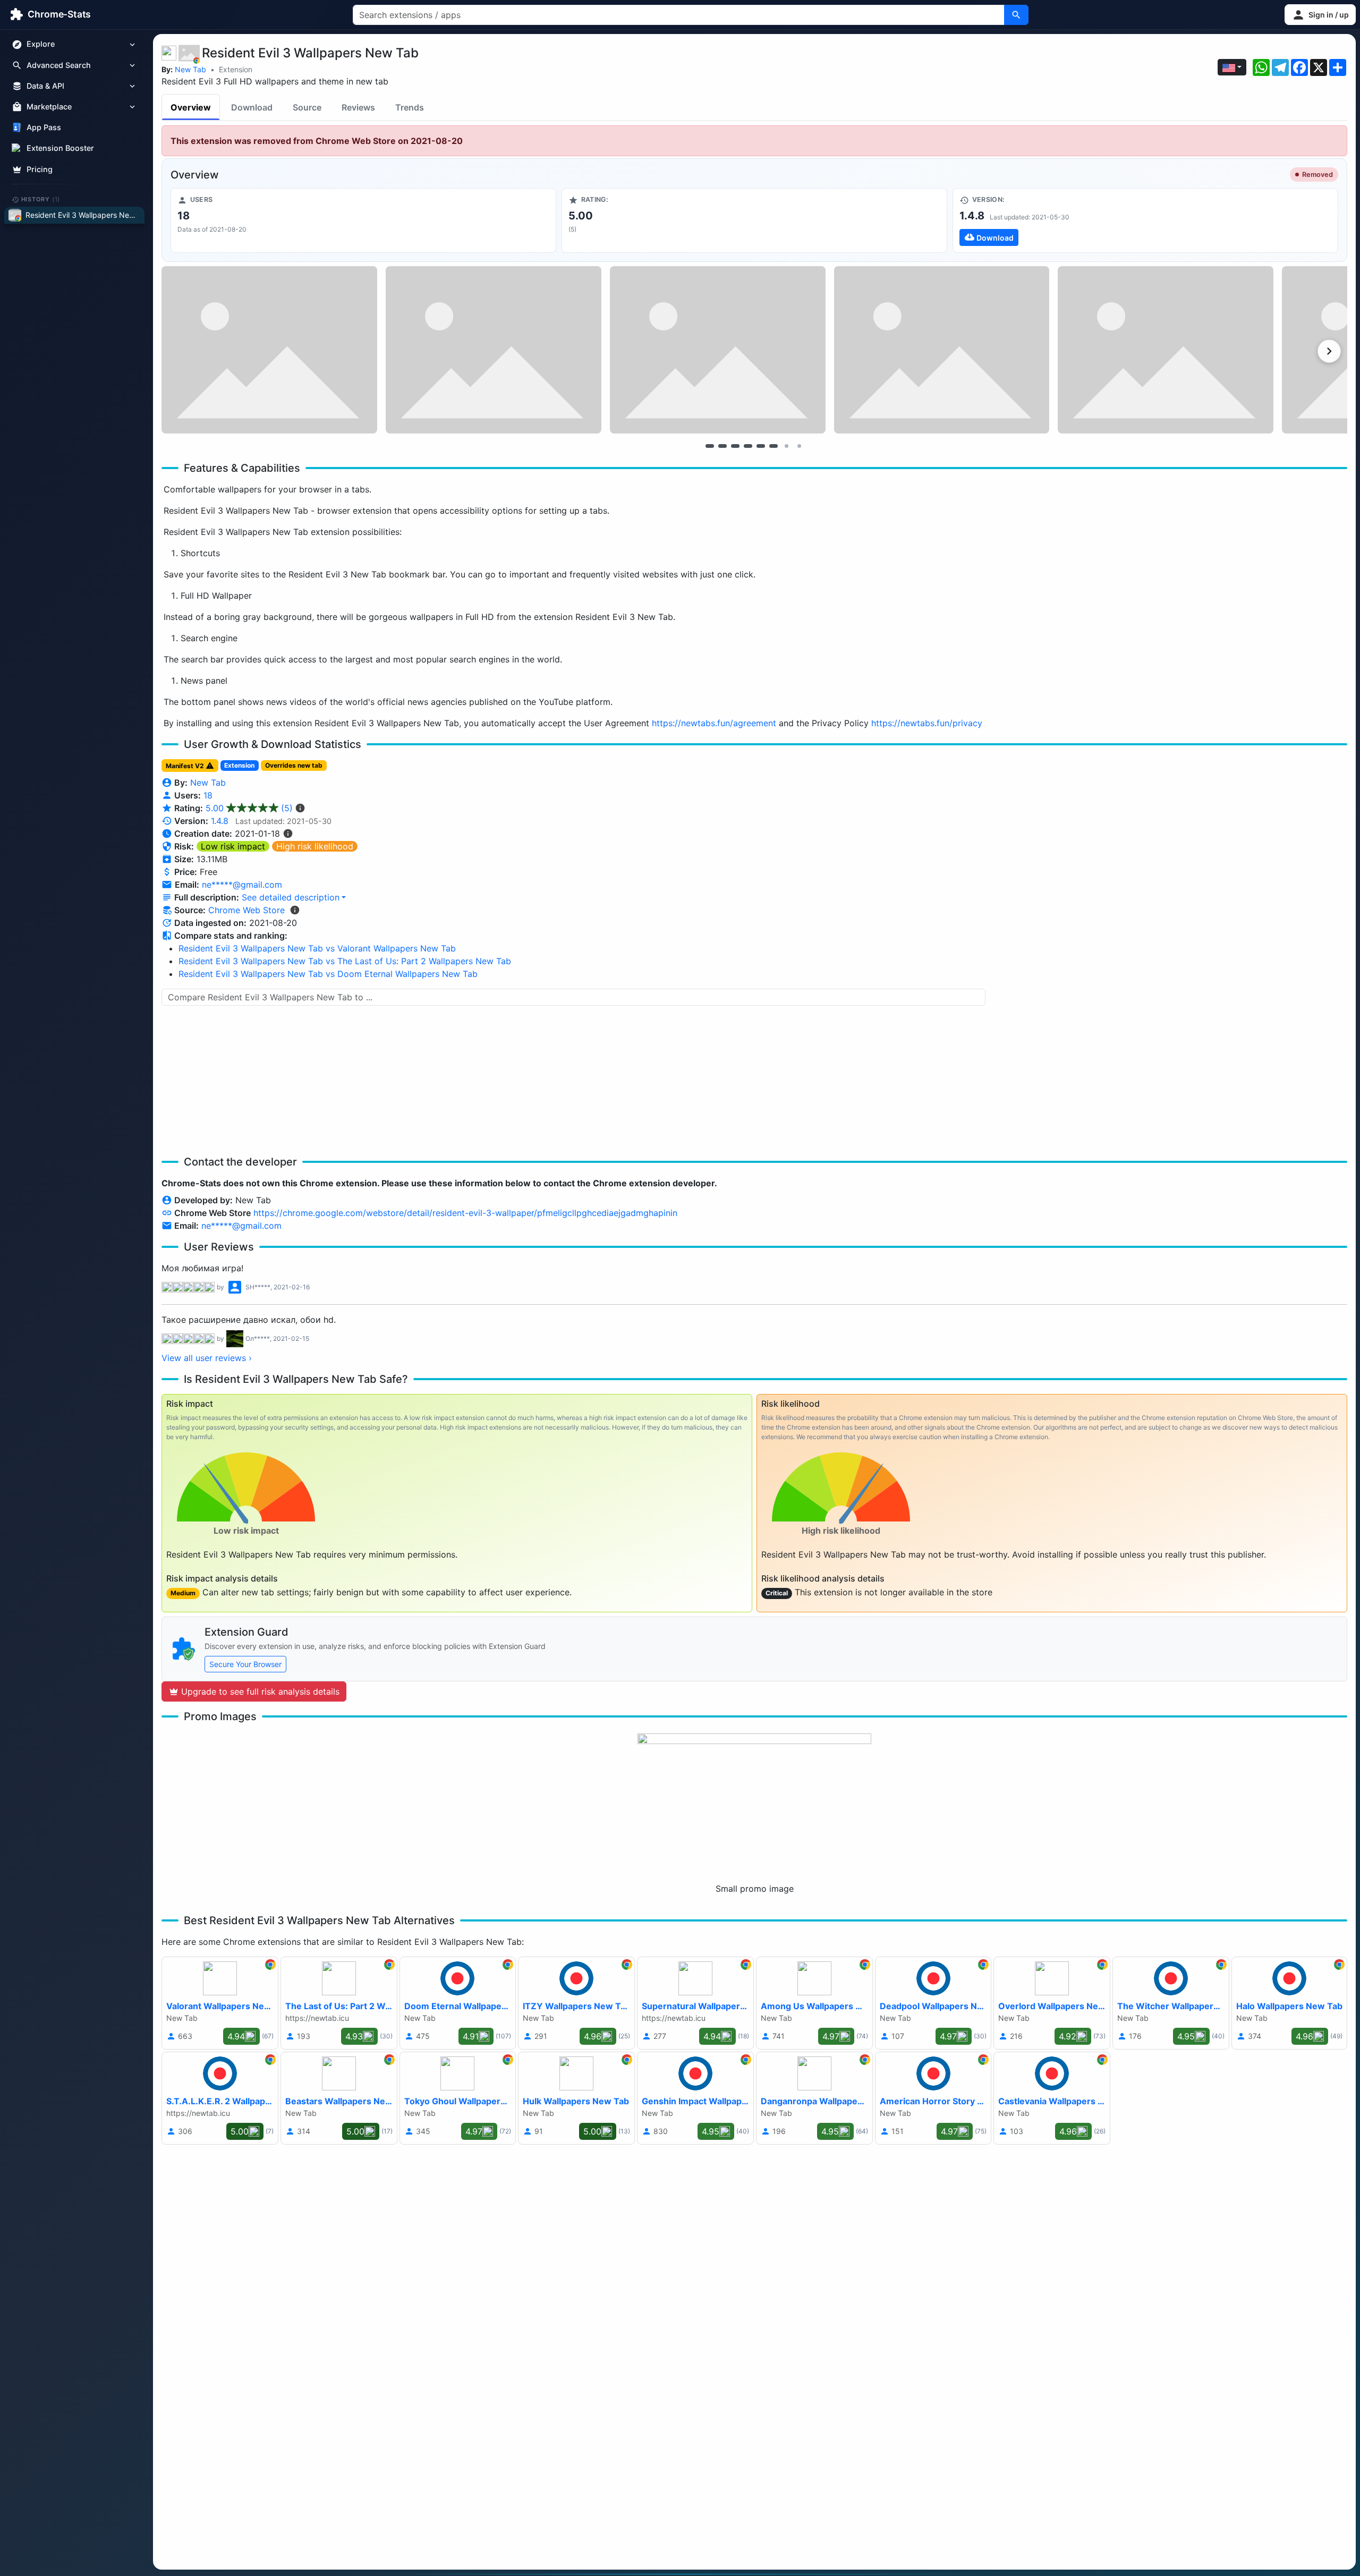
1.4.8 (220, 821)
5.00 (249, 808)
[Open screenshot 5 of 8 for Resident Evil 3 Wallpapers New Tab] (1166, 350)
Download (252, 107)
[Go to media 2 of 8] (722, 446)
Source (307, 107)
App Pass (44, 128)
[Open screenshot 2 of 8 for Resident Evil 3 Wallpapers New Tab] (494, 350)
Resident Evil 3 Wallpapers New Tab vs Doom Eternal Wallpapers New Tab (328, 974)
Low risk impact (233, 846)
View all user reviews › (207, 1358)
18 (208, 795)
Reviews (358, 107)
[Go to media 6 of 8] (773, 446)
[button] (1320, 15)
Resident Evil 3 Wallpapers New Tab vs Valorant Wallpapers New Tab (317, 948)
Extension (236, 69)
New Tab (190, 69)
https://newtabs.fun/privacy (927, 723)
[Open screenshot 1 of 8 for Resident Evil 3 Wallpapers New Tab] (269, 350)
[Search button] (1016, 15)
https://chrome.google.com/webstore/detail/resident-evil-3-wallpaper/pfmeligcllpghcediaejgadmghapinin (465, 1213)
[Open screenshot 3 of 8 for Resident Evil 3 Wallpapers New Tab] (718, 350)
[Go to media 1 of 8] (710, 446)
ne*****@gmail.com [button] (242, 885)
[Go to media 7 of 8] (786, 446)
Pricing (40, 169)
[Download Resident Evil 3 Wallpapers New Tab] (1145, 220)
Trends (410, 107)
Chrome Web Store (246, 910)
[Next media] (1329, 351)
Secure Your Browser (245, 1664)
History (41, 199)
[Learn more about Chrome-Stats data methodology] (295, 910)
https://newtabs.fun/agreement (714, 723)
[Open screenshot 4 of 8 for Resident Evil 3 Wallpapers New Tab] (942, 350)
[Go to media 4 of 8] (748, 446)
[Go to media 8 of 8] (799, 446)
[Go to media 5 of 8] (761, 446)
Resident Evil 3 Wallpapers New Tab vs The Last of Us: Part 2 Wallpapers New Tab (345, 961)
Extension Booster (60, 148)
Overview (191, 107)
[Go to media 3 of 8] (735, 446)
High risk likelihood (315, 846)
